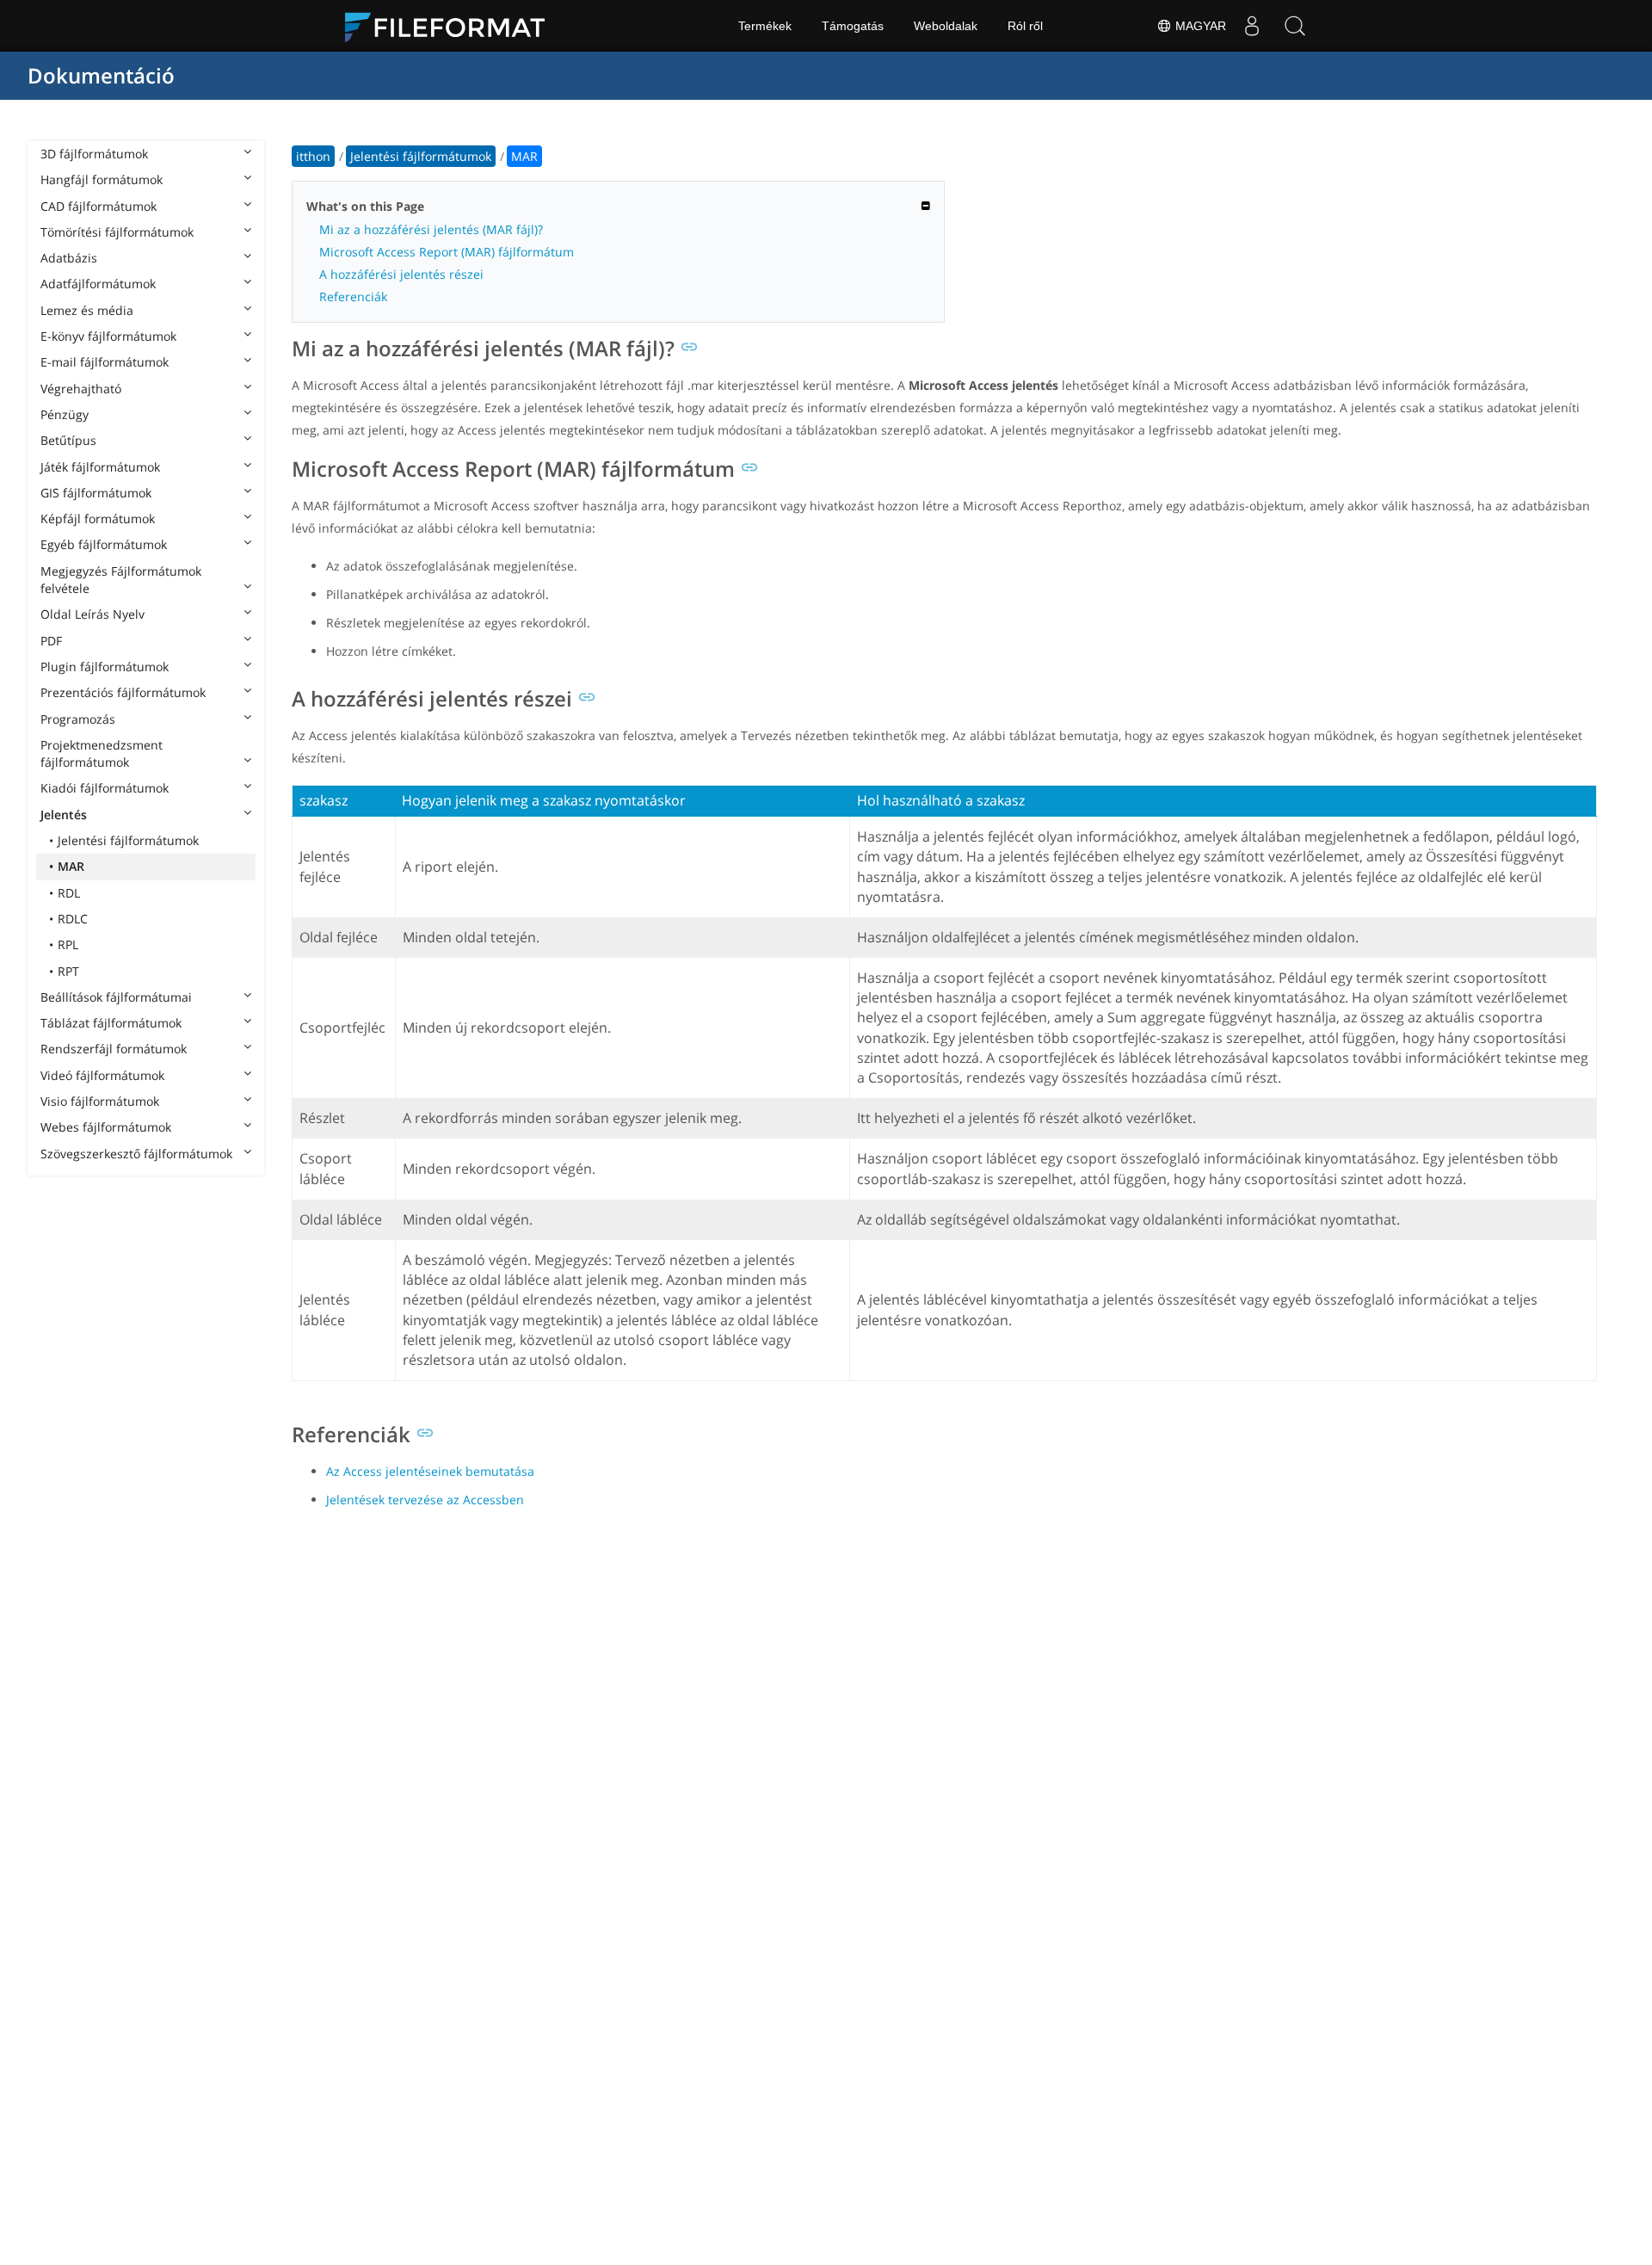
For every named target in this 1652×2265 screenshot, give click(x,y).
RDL (69, 893)
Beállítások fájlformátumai (116, 997)
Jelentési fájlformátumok (128, 840)
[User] (1252, 26)
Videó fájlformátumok (102, 1075)
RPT (68, 971)
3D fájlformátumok (94, 154)
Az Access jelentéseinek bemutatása (430, 1471)
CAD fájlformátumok (99, 206)
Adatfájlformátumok (98, 284)
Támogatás (853, 26)
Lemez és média (87, 310)
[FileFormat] (452, 26)
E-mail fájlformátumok (105, 362)
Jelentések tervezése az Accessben (425, 1500)
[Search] (1295, 26)
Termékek (765, 26)
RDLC (73, 919)
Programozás (78, 719)
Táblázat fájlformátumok (111, 1023)
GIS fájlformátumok (96, 493)
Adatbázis (69, 258)
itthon (313, 156)
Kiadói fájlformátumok (105, 788)
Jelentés (64, 815)
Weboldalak (946, 26)
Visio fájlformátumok (100, 1101)
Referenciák (353, 296)
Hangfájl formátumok (102, 179)
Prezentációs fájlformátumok (123, 692)
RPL (68, 944)
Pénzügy (65, 414)
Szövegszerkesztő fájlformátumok (136, 1154)
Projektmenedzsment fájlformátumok (102, 753)
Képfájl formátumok (98, 518)
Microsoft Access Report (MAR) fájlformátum (447, 252)
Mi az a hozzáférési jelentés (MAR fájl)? (431, 229)
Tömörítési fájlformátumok (117, 232)
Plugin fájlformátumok (105, 667)
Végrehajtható (81, 389)
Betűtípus (68, 440)
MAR (71, 866)
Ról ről (1025, 26)
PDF (51, 641)
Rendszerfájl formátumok (114, 1049)
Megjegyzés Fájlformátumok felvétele (121, 580)
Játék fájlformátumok (100, 467)
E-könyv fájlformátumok (108, 336)
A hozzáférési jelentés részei (401, 274)
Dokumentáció (101, 75)
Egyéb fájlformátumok (104, 544)
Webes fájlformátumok (106, 1127)
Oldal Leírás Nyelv (92, 614)
